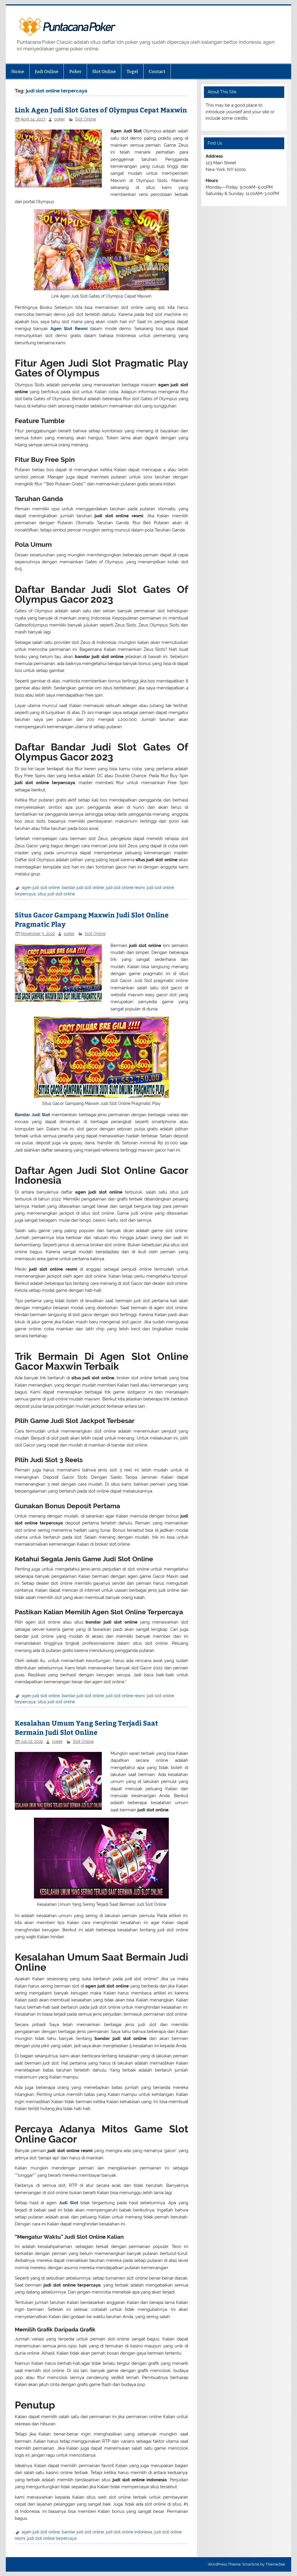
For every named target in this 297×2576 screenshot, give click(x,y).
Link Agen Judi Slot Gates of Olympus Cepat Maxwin (101, 110)
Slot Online (104, 71)
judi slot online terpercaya (52, 2538)
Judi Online (47, 71)
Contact (157, 71)
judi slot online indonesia (129, 2532)
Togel (132, 71)
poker (60, 119)
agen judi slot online (41, 888)
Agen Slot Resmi (69, 329)
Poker (75, 71)
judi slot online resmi (125, 888)
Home (18, 71)
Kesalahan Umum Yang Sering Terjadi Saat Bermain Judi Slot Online (86, 1727)
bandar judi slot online (83, 888)
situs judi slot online (56, 894)
